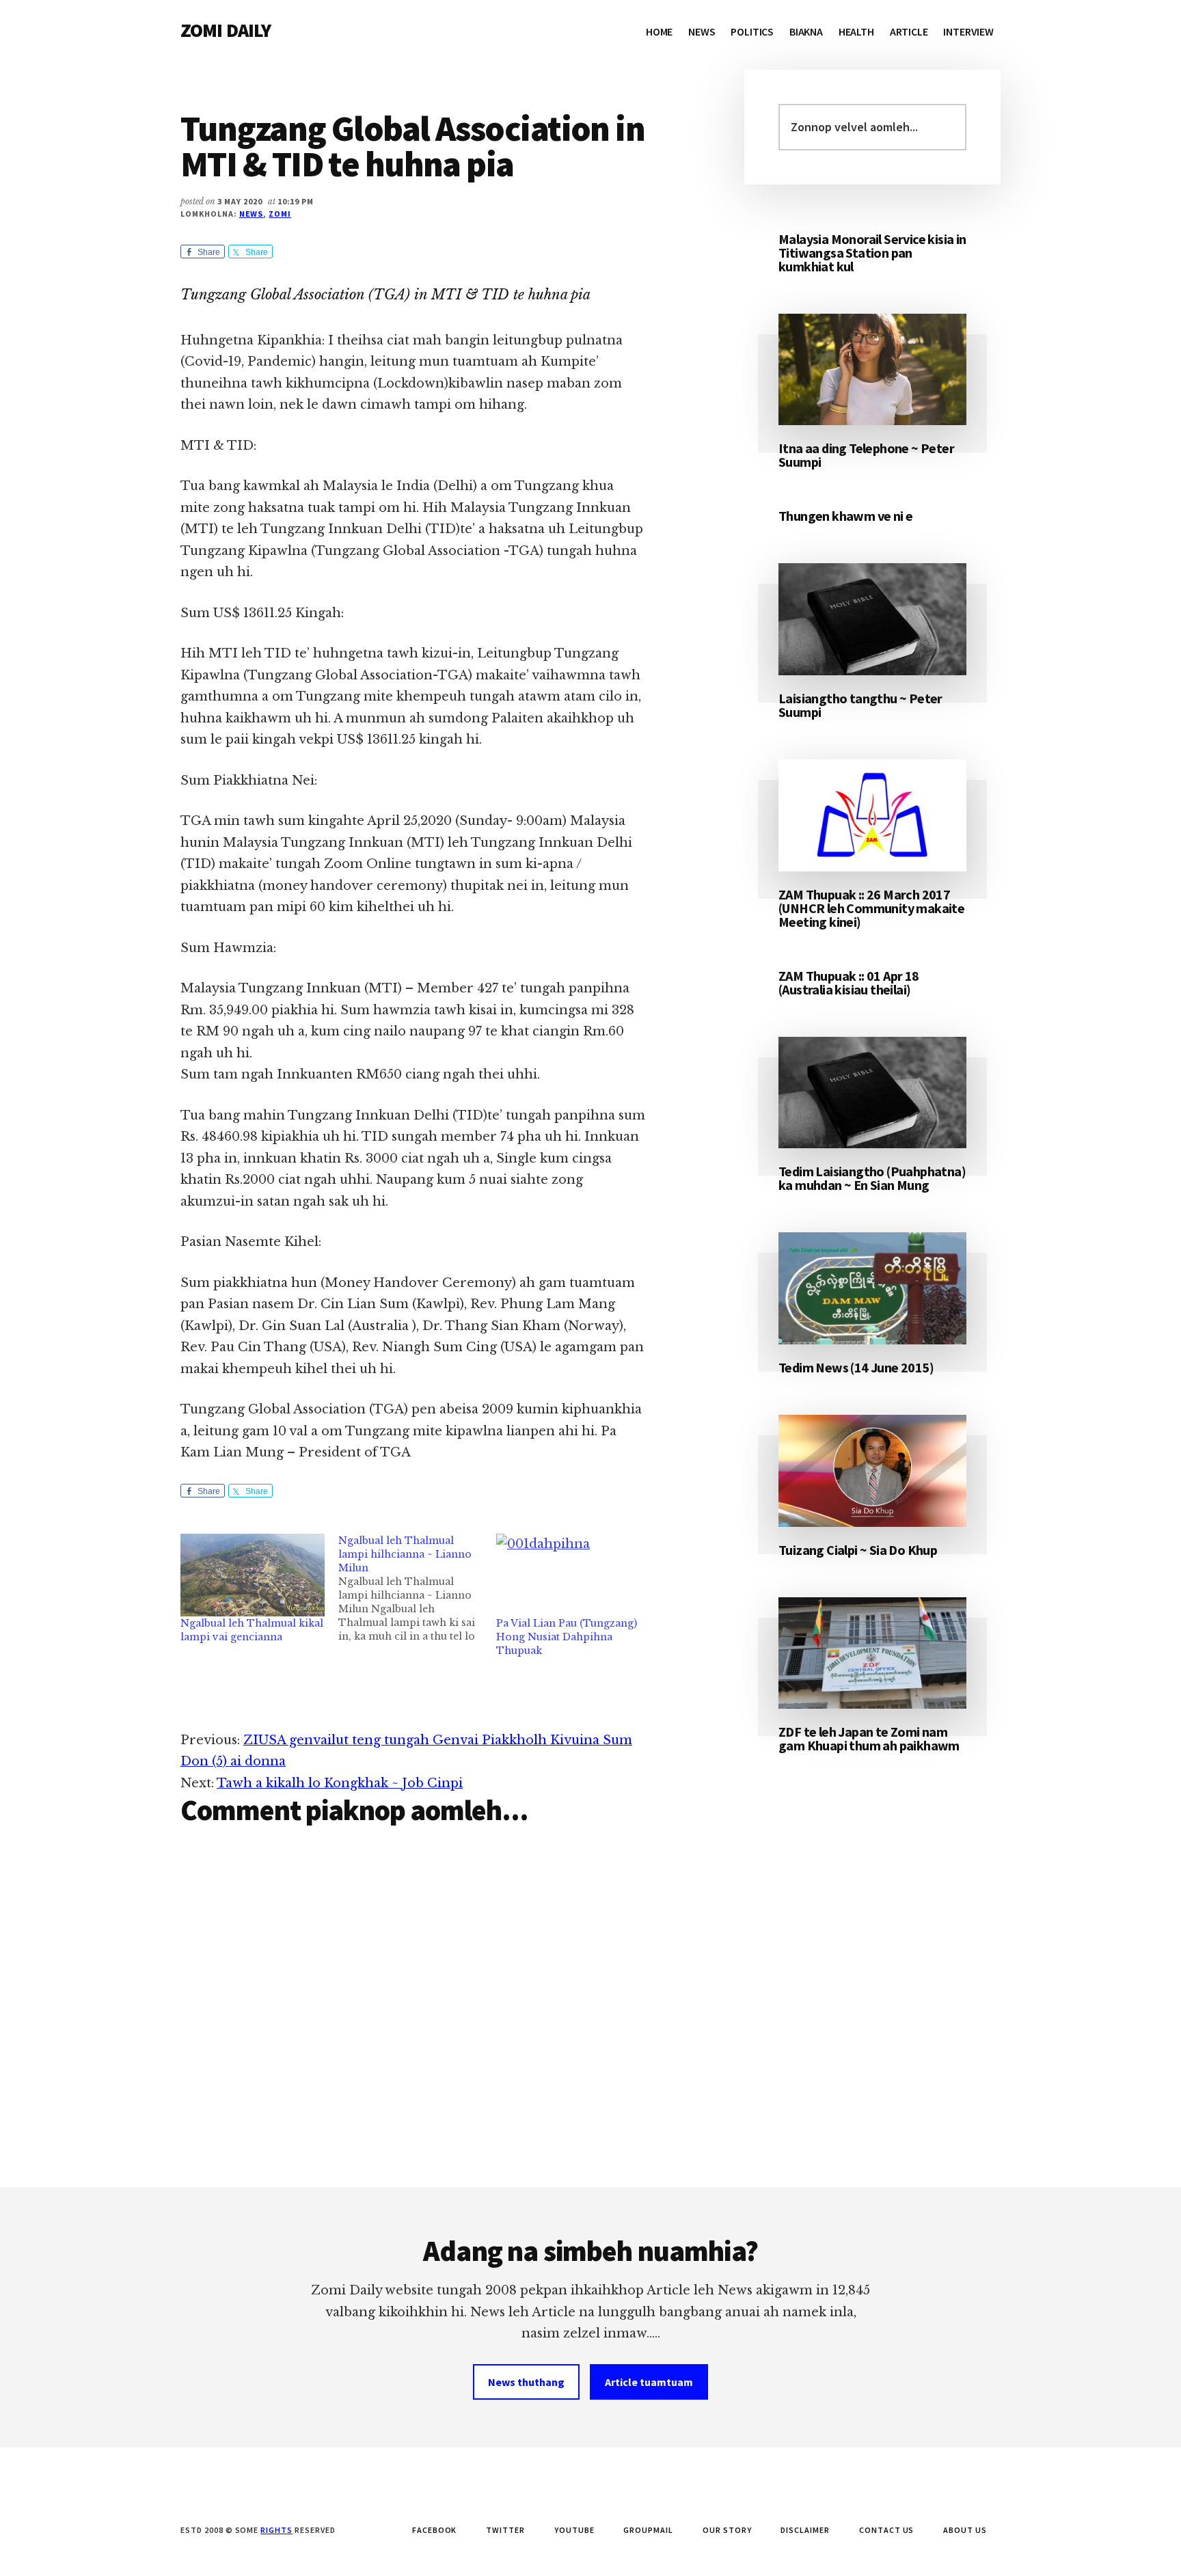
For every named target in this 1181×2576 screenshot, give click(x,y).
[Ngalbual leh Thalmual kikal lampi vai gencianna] (253, 1575)
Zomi (280, 214)
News (252, 214)
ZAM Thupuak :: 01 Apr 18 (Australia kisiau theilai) (849, 982)
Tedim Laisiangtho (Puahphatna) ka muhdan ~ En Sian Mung (872, 1178)
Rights (276, 2530)
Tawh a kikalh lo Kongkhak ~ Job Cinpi (340, 1783)
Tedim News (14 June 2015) (856, 1367)
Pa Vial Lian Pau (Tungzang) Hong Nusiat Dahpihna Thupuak (567, 1637)
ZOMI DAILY (226, 30)
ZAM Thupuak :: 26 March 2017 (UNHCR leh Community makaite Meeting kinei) (871, 908)
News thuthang (526, 2382)
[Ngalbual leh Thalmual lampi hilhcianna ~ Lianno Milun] (417, 1588)
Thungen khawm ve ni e (845, 516)
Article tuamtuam (649, 2382)
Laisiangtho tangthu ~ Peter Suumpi (860, 705)
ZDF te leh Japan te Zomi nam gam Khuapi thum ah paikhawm (869, 1738)
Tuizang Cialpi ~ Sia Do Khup (858, 1550)
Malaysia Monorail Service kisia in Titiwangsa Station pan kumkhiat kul (872, 253)
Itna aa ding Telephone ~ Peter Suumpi (866, 455)
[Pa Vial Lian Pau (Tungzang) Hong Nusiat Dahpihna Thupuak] (568, 1575)
